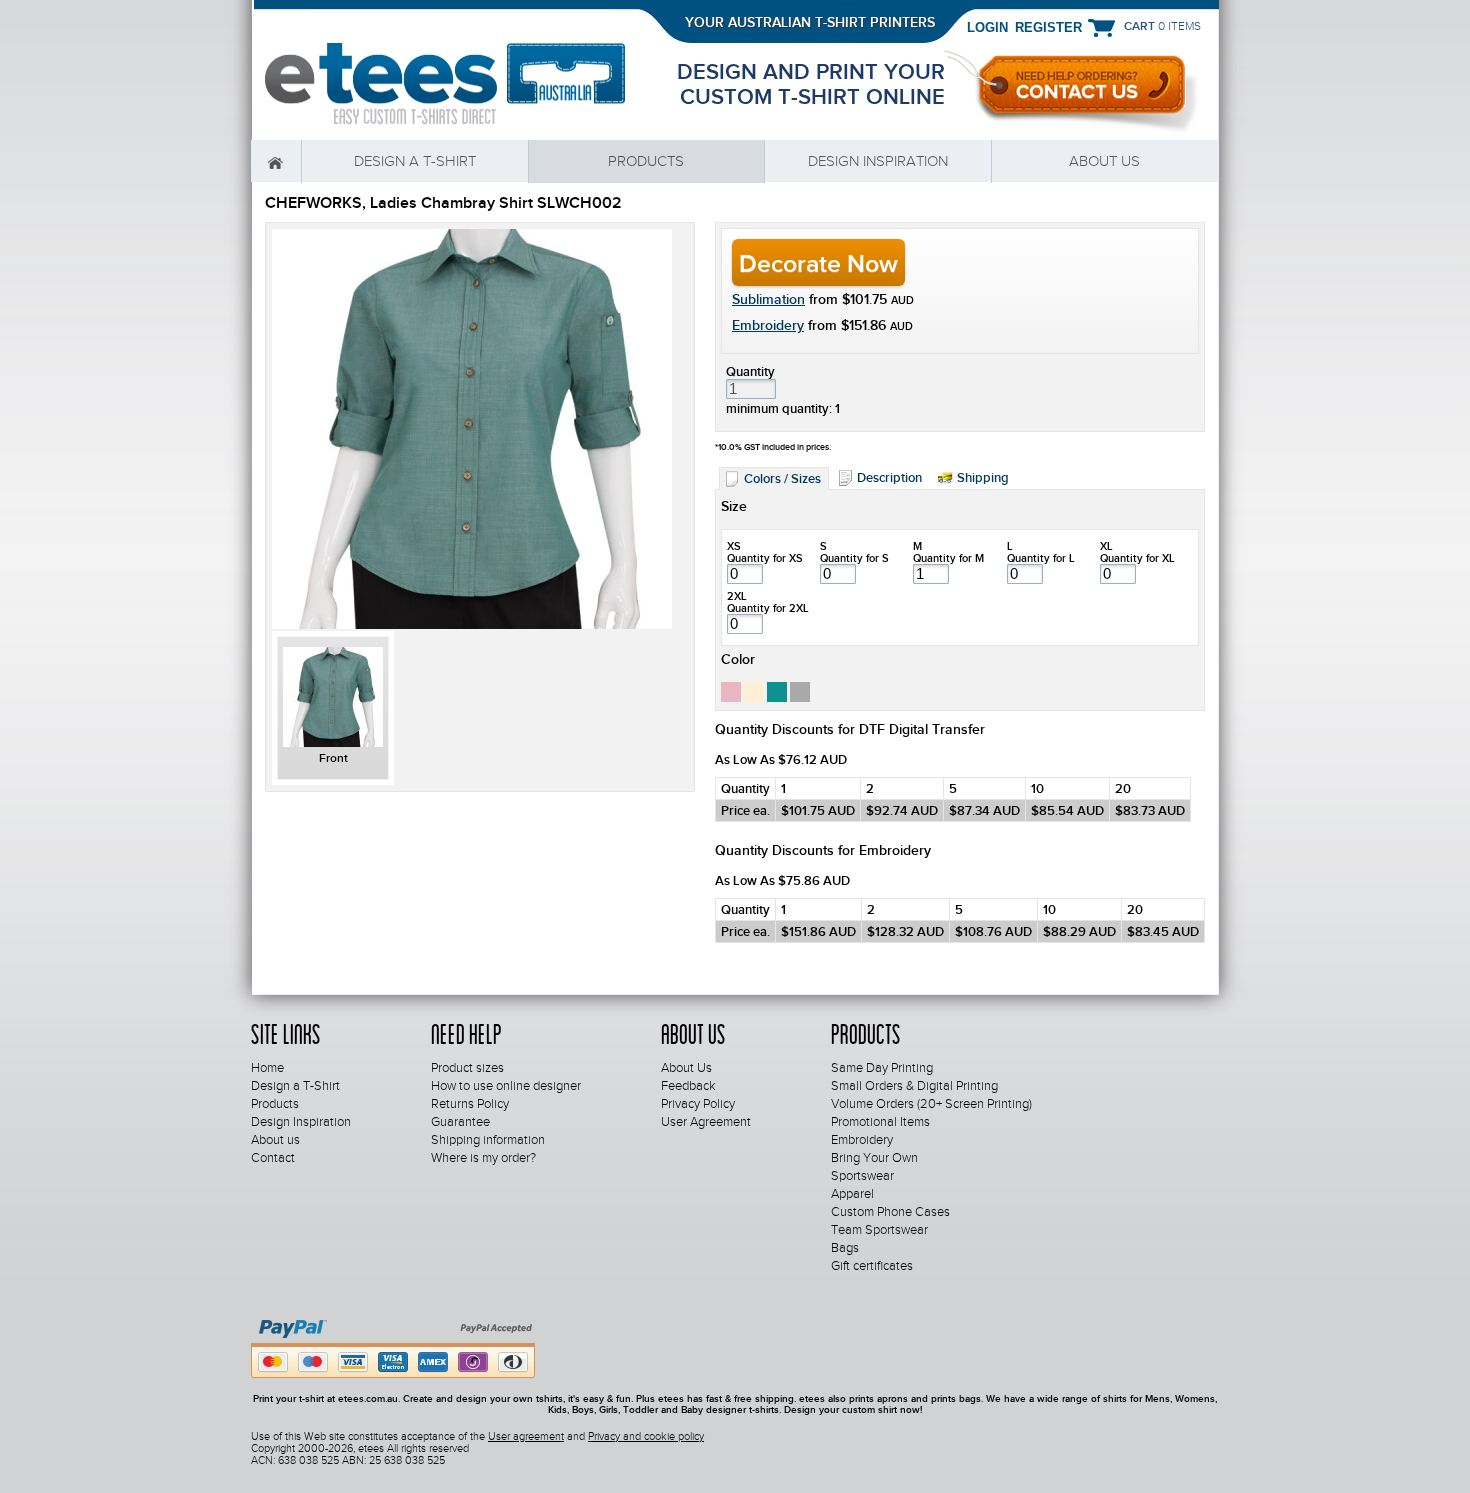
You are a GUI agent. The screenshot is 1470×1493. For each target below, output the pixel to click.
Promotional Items (880, 1122)
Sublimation (768, 299)
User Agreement (706, 1122)
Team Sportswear (879, 1230)
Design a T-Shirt (415, 161)
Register (1048, 27)
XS (734, 546)
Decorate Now (818, 263)
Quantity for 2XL (768, 608)
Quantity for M (948, 558)
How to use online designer (506, 1086)
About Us (686, 1068)
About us (1104, 161)
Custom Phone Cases (890, 1212)
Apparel (852, 1194)
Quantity (750, 371)
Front (333, 758)
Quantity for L (1041, 558)
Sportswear (862, 1176)
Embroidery (768, 325)
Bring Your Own (874, 1158)
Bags (845, 1248)
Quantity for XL (1137, 558)
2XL (737, 596)
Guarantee (460, 1122)
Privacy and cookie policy (646, 1436)
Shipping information (488, 1140)
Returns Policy (470, 1104)
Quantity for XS (765, 558)
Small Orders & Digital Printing (914, 1086)
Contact (273, 1158)
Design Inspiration (878, 161)
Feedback (688, 1086)
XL (1106, 546)
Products (646, 161)
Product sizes (467, 1068)
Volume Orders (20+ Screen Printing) (931, 1104)
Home (276, 161)
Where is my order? (483, 1158)
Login (987, 27)
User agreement (526, 1436)
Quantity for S (854, 558)
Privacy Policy (698, 1104)
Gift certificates (872, 1266)
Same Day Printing (882, 1068)
